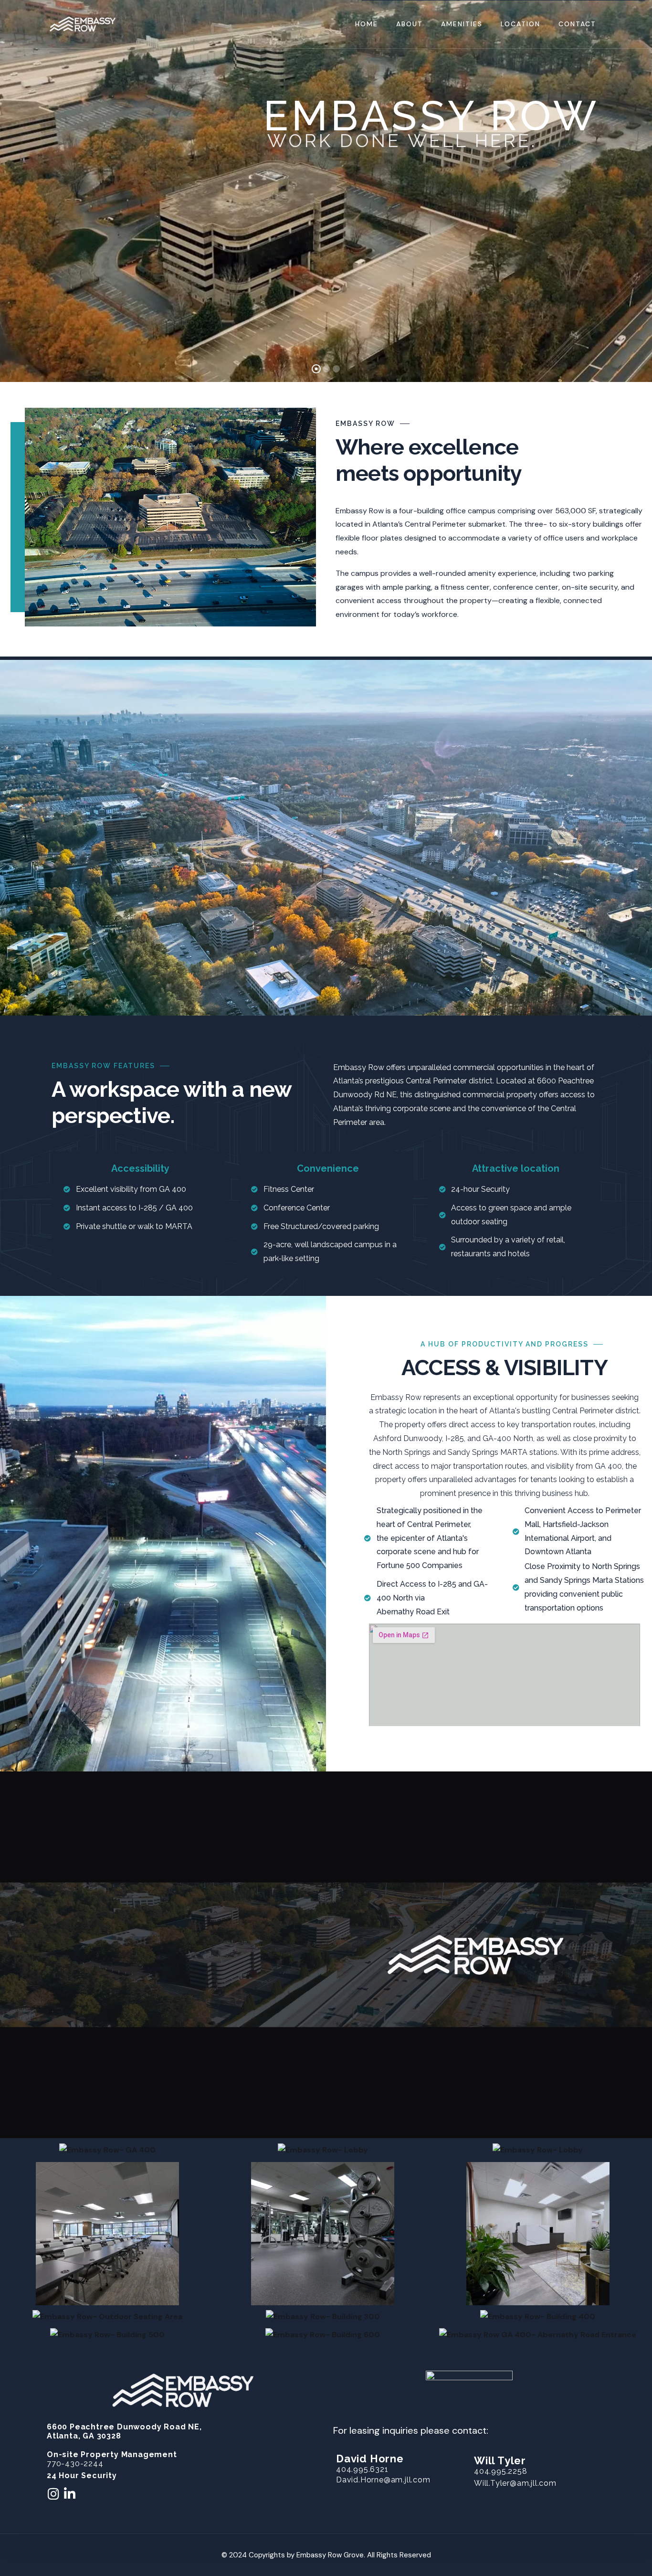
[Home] (83, 24)
